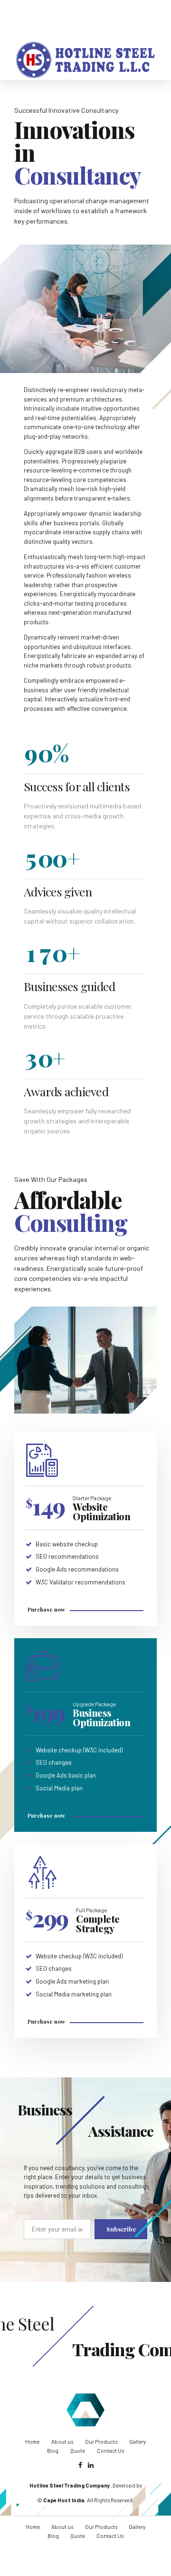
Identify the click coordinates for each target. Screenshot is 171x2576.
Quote (78, 2451)
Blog (53, 2451)
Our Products (101, 2442)
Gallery (138, 2442)
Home (32, 2442)
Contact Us (110, 2451)
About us (62, 2442)
